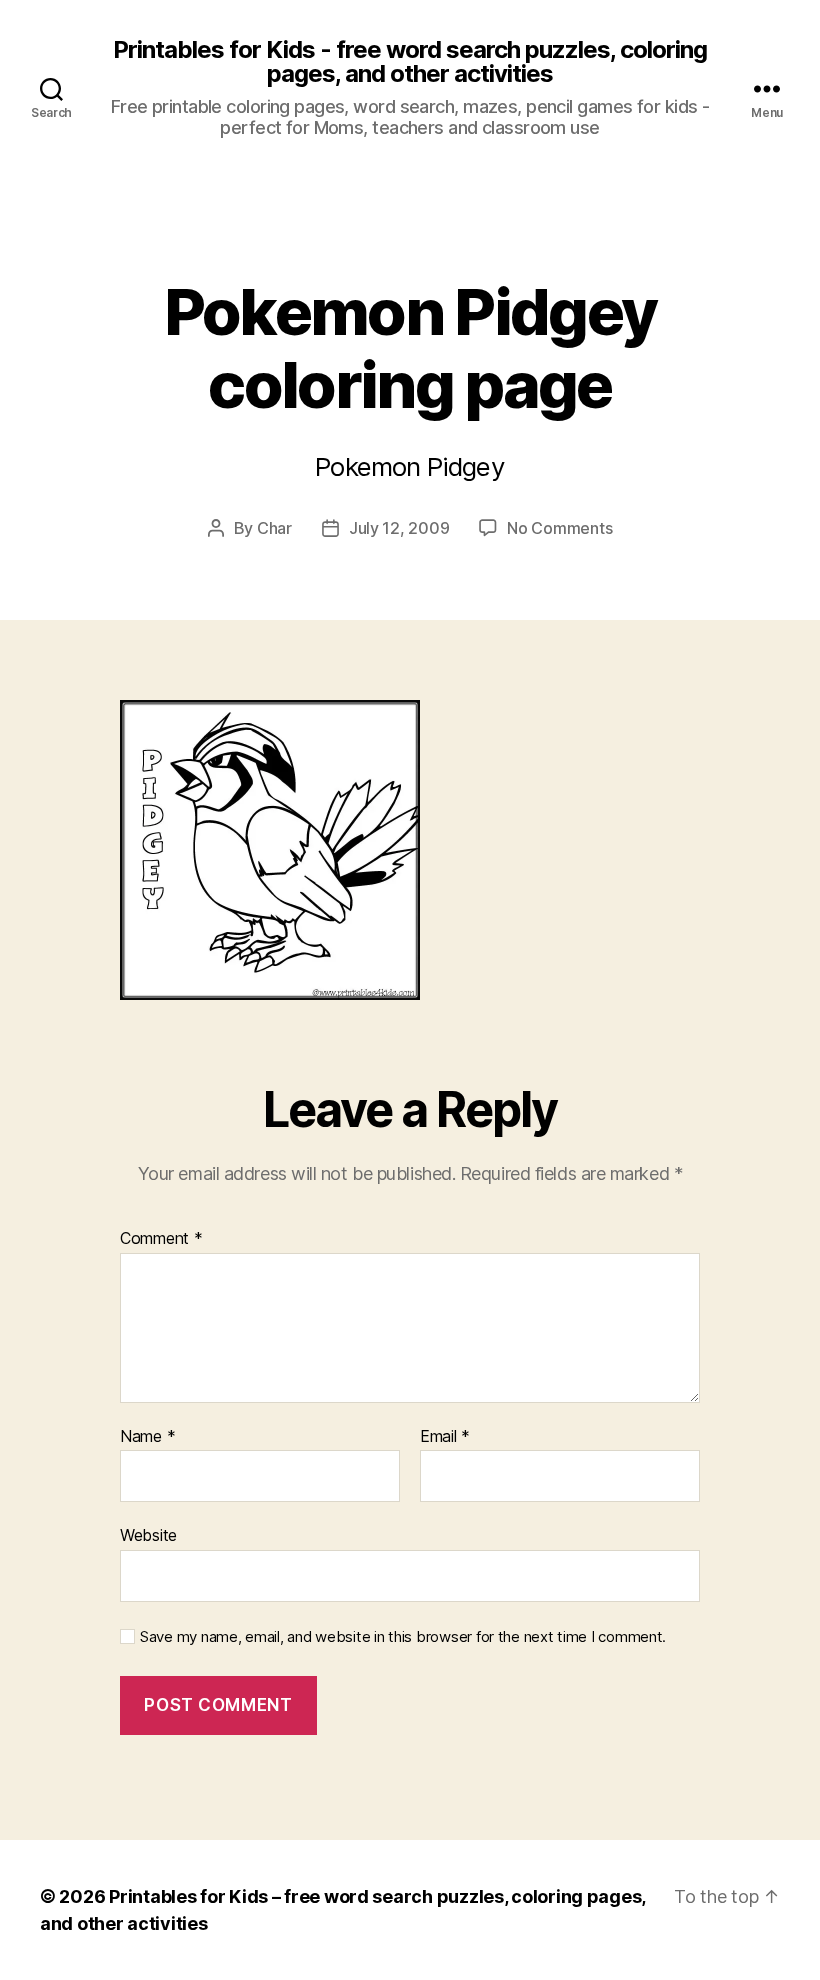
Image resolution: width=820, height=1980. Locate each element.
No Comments (559, 528)
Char (274, 528)
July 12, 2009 (399, 528)
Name (147, 1437)
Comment (161, 1239)
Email (445, 1437)
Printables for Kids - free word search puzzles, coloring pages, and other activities (410, 62)
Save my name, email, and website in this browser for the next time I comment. (403, 1637)
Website (148, 1535)
